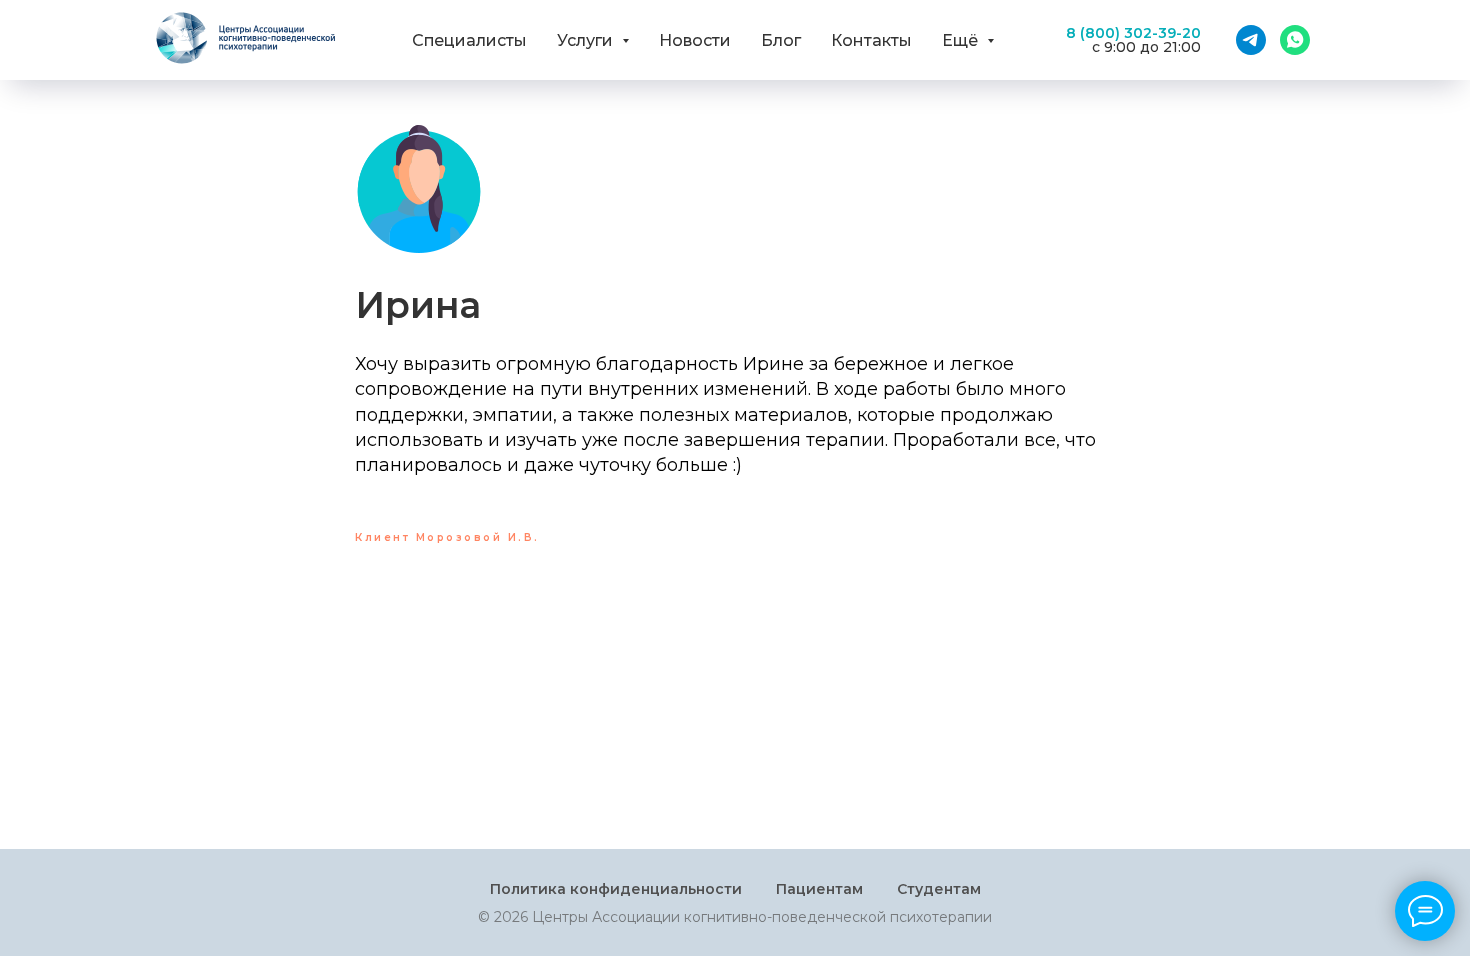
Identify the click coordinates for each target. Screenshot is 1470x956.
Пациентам (819, 889)
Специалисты (469, 40)
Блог (781, 40)
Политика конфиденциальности (616, 889)
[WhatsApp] (1295, 40)
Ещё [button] (962, 40)
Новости (695, 40)
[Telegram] (1251, 40)
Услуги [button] (587, 40)
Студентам (939, 889)
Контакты (871, 40)
